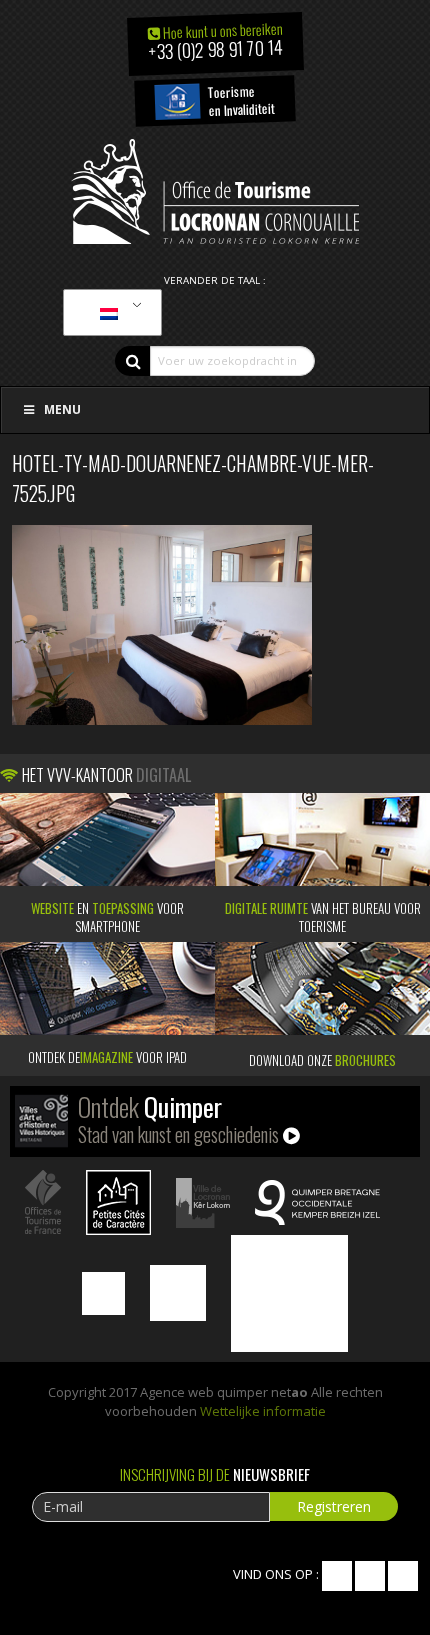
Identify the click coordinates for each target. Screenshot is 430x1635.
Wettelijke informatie (263, 1411)
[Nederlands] (109, 313)
